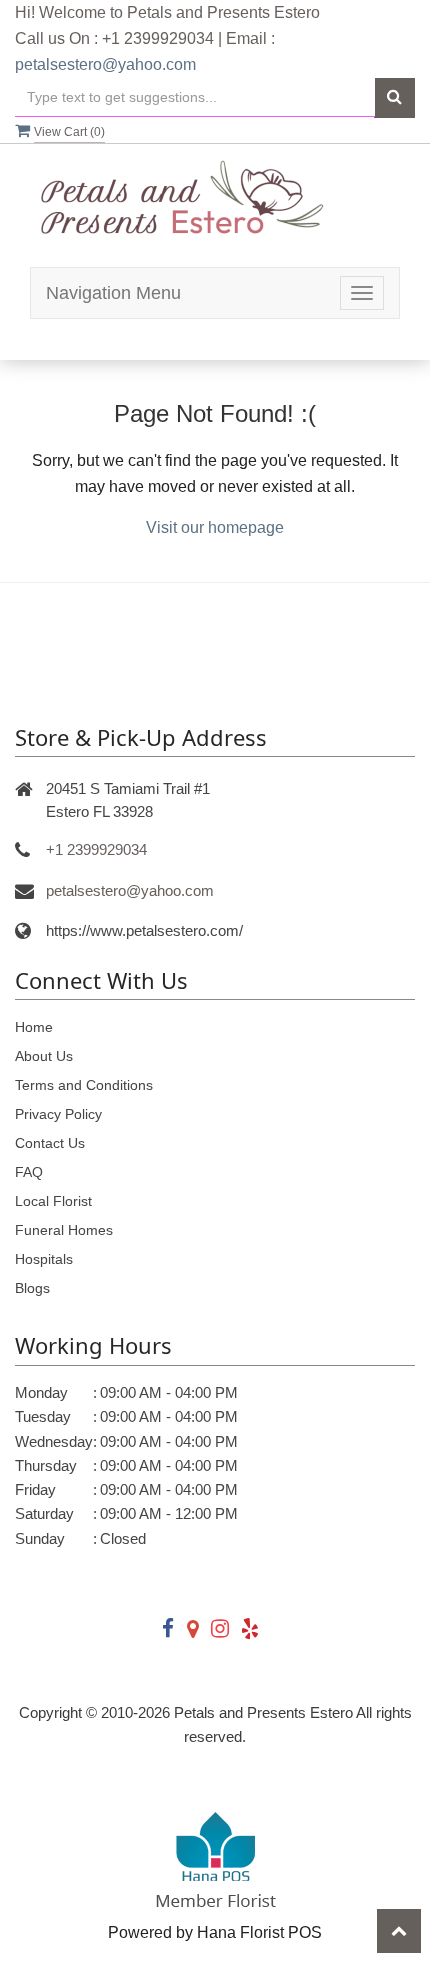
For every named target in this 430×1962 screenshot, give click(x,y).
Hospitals (44, 1259)
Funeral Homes (64, 1230)
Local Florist (53, 1201)
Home (34, 1027)
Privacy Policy (58, 1114)
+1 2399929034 (96, 849)
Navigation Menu (113, 293)
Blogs (32, 1288)
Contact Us (50, 1143)
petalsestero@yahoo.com (105, 64)
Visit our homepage (215, 527)
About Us (44, 1056)
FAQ (29, 1172)
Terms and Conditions (84, 1085)
